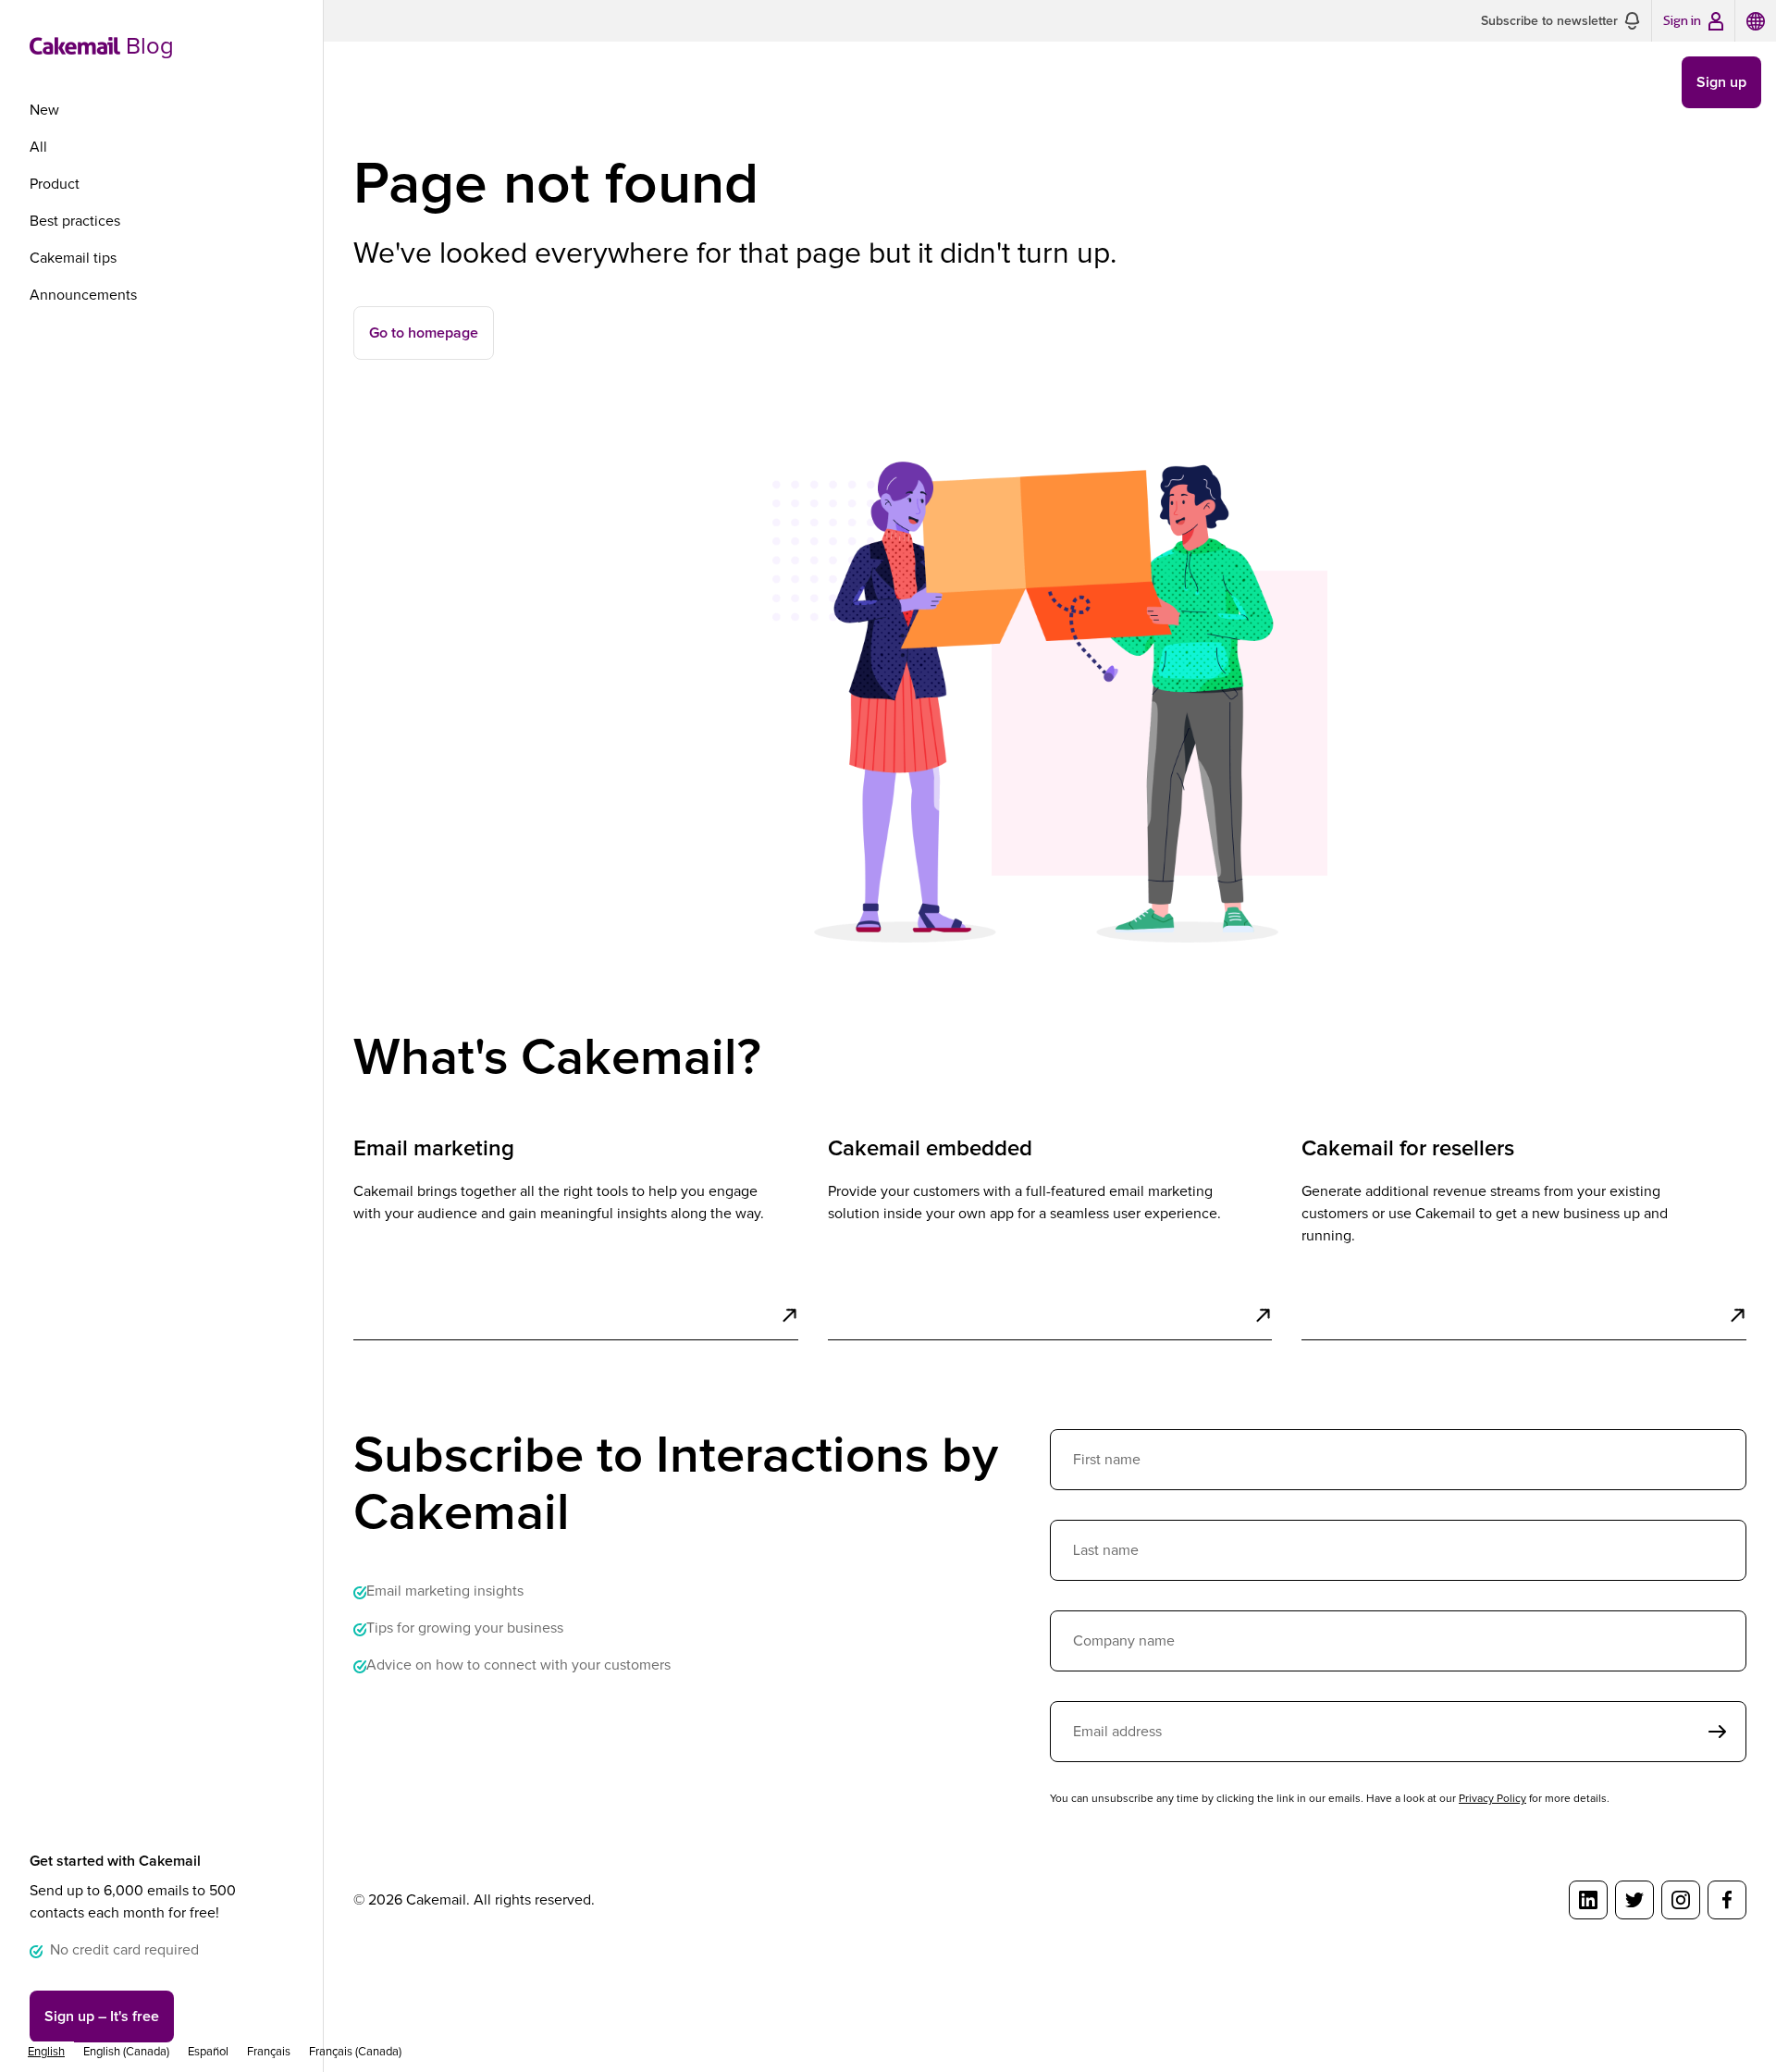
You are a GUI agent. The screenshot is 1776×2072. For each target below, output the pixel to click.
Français (269, 2052)
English (46, 2052)
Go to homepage (424, 333)
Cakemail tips (73, 258)
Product (55, 184)
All (38, 147)
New (44, 110)
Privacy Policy (1492, 1799)
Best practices (75, 221)
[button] (1560, 21)
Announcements (83, 295)
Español (208, 2052)
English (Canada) (126, 2052)
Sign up (102, 2016)
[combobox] (46, 2052)
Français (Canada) (355, 2052)
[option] (126, 2052)
